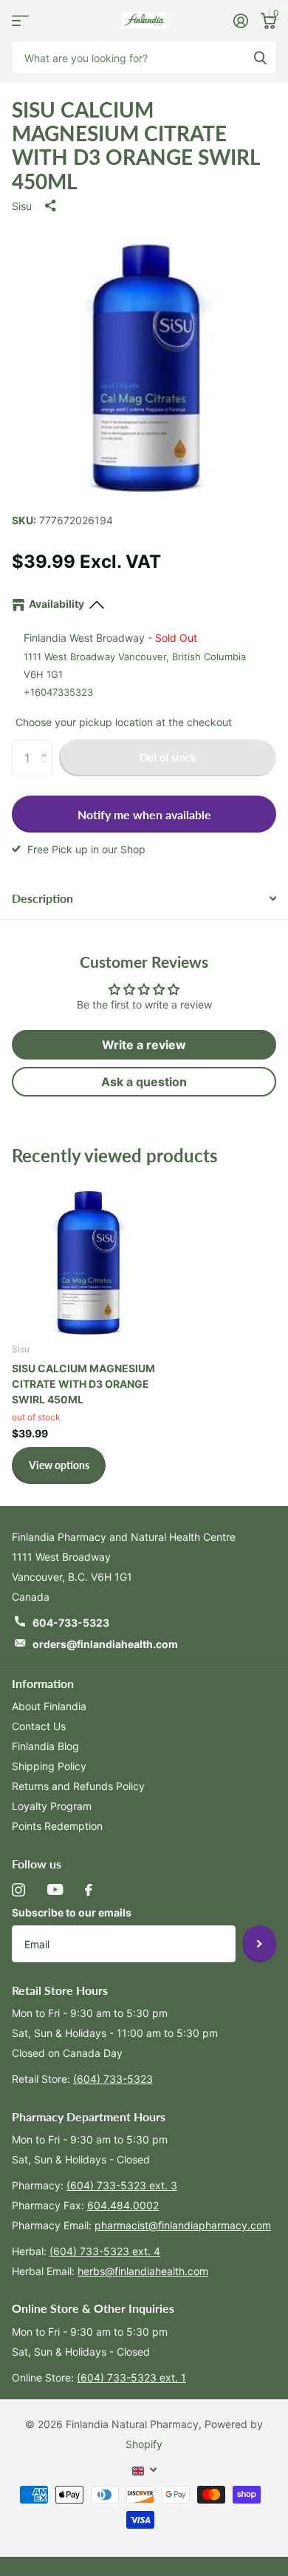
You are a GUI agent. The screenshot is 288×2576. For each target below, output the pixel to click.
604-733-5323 (71, 1623)
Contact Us (39, 1726)
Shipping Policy (49, 1766)
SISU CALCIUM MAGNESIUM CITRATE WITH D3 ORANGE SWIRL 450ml (83, 1384)
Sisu (22, 206)
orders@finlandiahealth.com (105, 1644)
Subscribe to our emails (72, 1912)
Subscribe (260, 1944)
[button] (48, 745)
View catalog (20, 20)
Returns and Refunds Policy (78, 1786)
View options (59, 1465)
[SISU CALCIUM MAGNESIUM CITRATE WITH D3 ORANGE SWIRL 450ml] (87, 1255)
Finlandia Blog (45, 1746)
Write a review (144, 1045)
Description (42, 898)
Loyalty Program (52, 1806)
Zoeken (260, 57)
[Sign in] (240, 21)
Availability (56, 604)
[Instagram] (18, 1890)
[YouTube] (55, 1889)
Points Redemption (57, 1826)
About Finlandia (49, 1706)
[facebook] (89, 1890)
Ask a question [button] (144, 1082)
